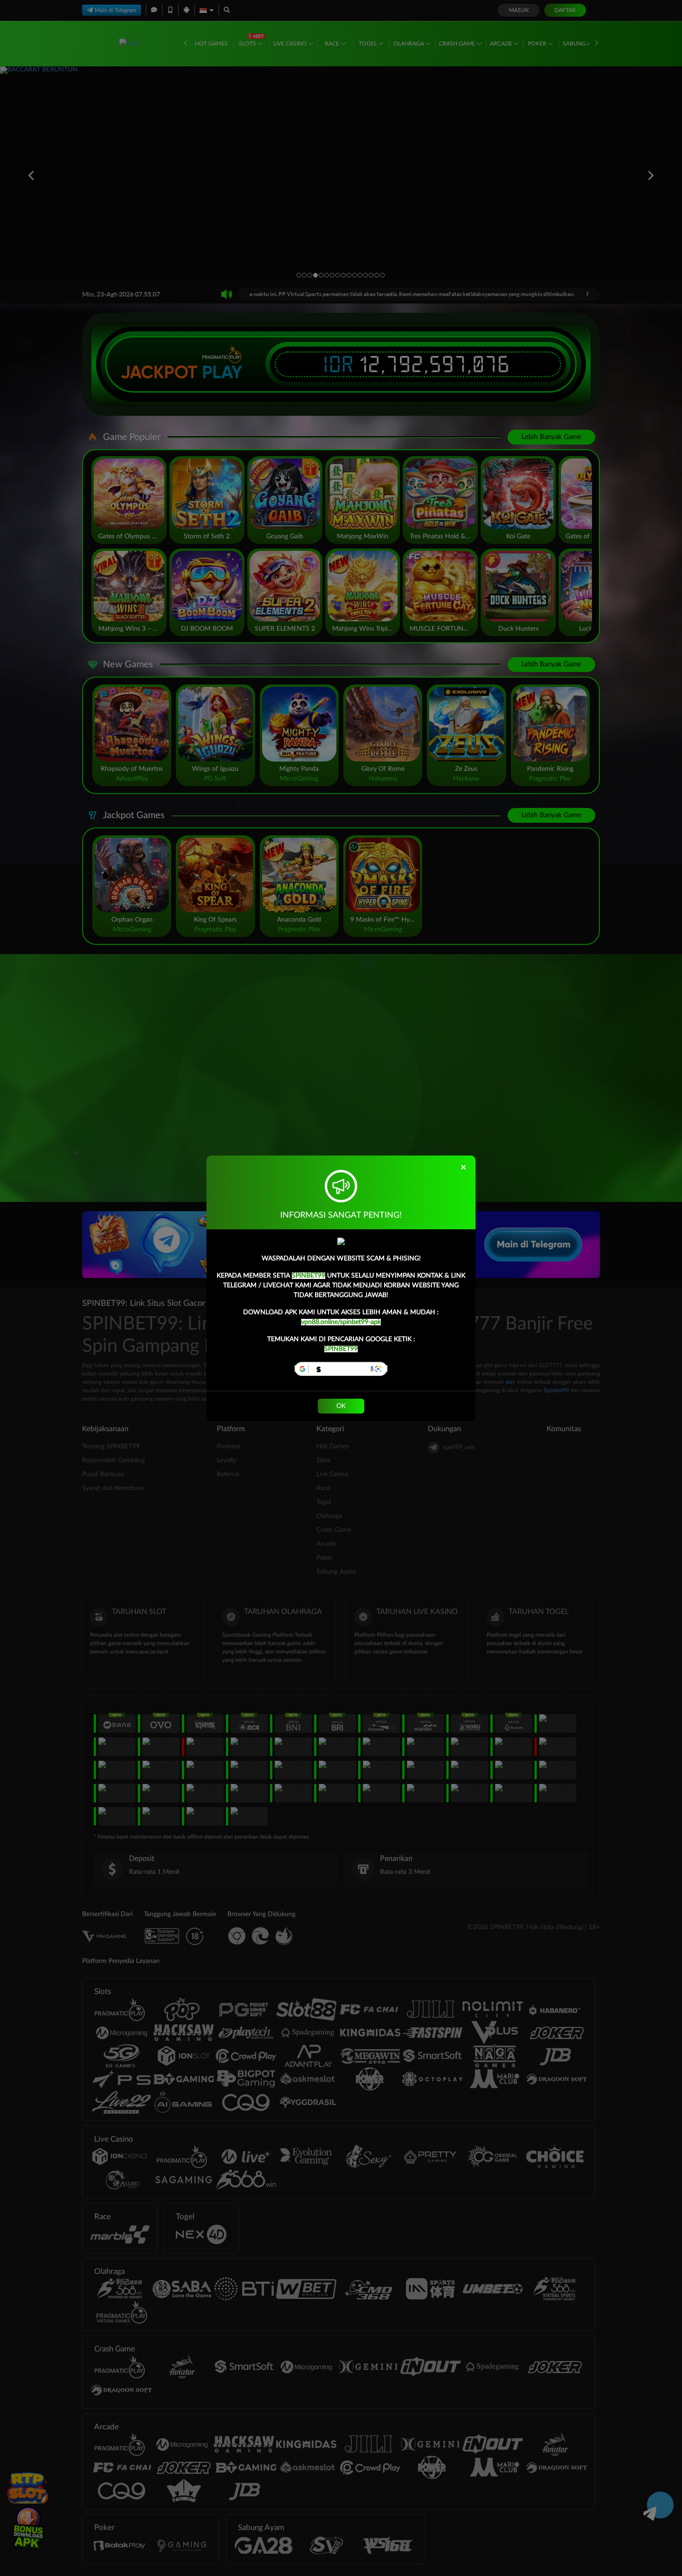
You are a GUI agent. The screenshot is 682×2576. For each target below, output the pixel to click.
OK (341, 1406)
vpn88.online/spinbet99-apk (341, 1322)
